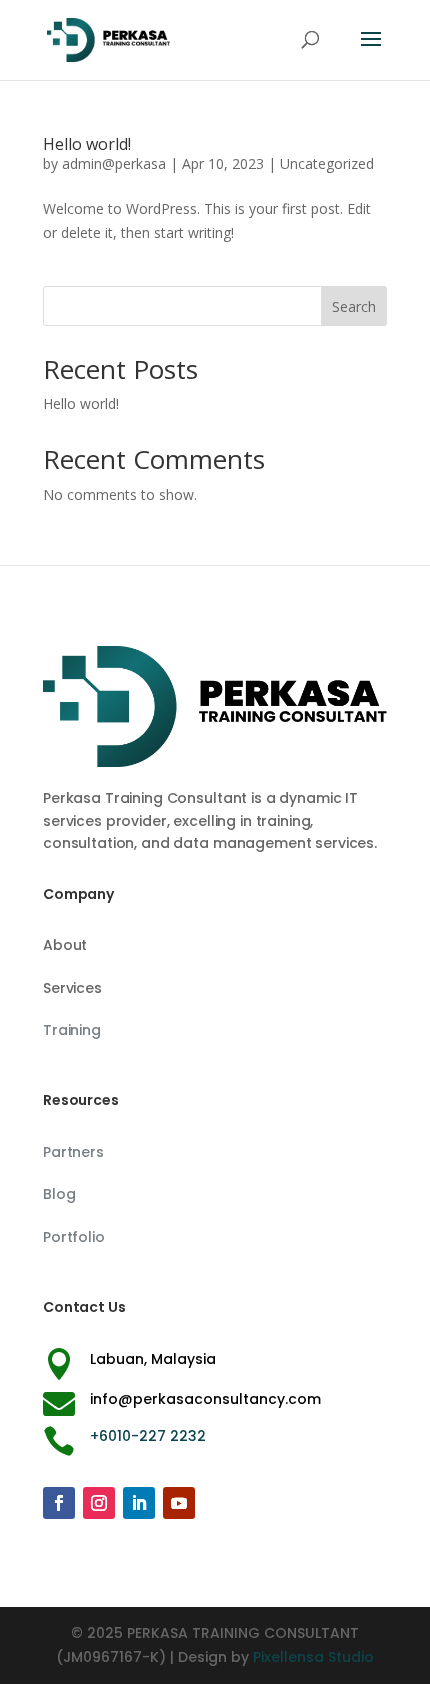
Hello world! (87, 144)
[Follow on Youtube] (179, 1503)
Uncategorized (327, 163)
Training (72, 1030)
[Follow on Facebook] (59, 1503)
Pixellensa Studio (313, 1657)
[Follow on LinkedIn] (139, 1503)
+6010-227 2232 (148, 1436)
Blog (59, 1194)
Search (354, 306)
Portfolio (74, 1237)
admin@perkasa (114, 163)
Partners (73, 1152)
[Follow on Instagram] (99, 1503)
